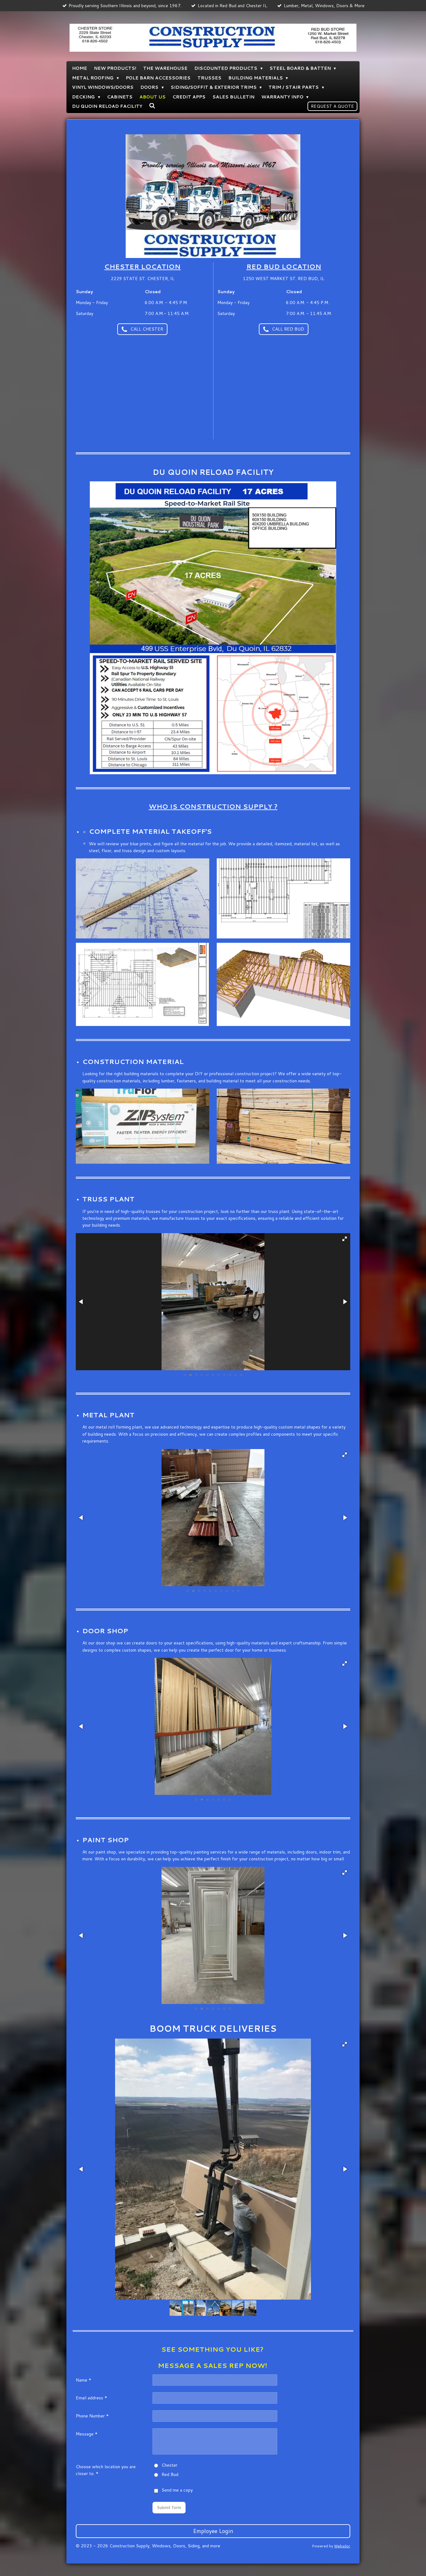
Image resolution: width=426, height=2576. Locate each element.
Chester (169, 2465)
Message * (87, 2434)
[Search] (152, 106)
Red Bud (170, 2474)
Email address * (92, 2398)
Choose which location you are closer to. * (106, 2470)
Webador (342, 2546)
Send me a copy (177, 2490)
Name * (84, 2380)
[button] (345, 1239)
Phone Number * (92, 2416)
